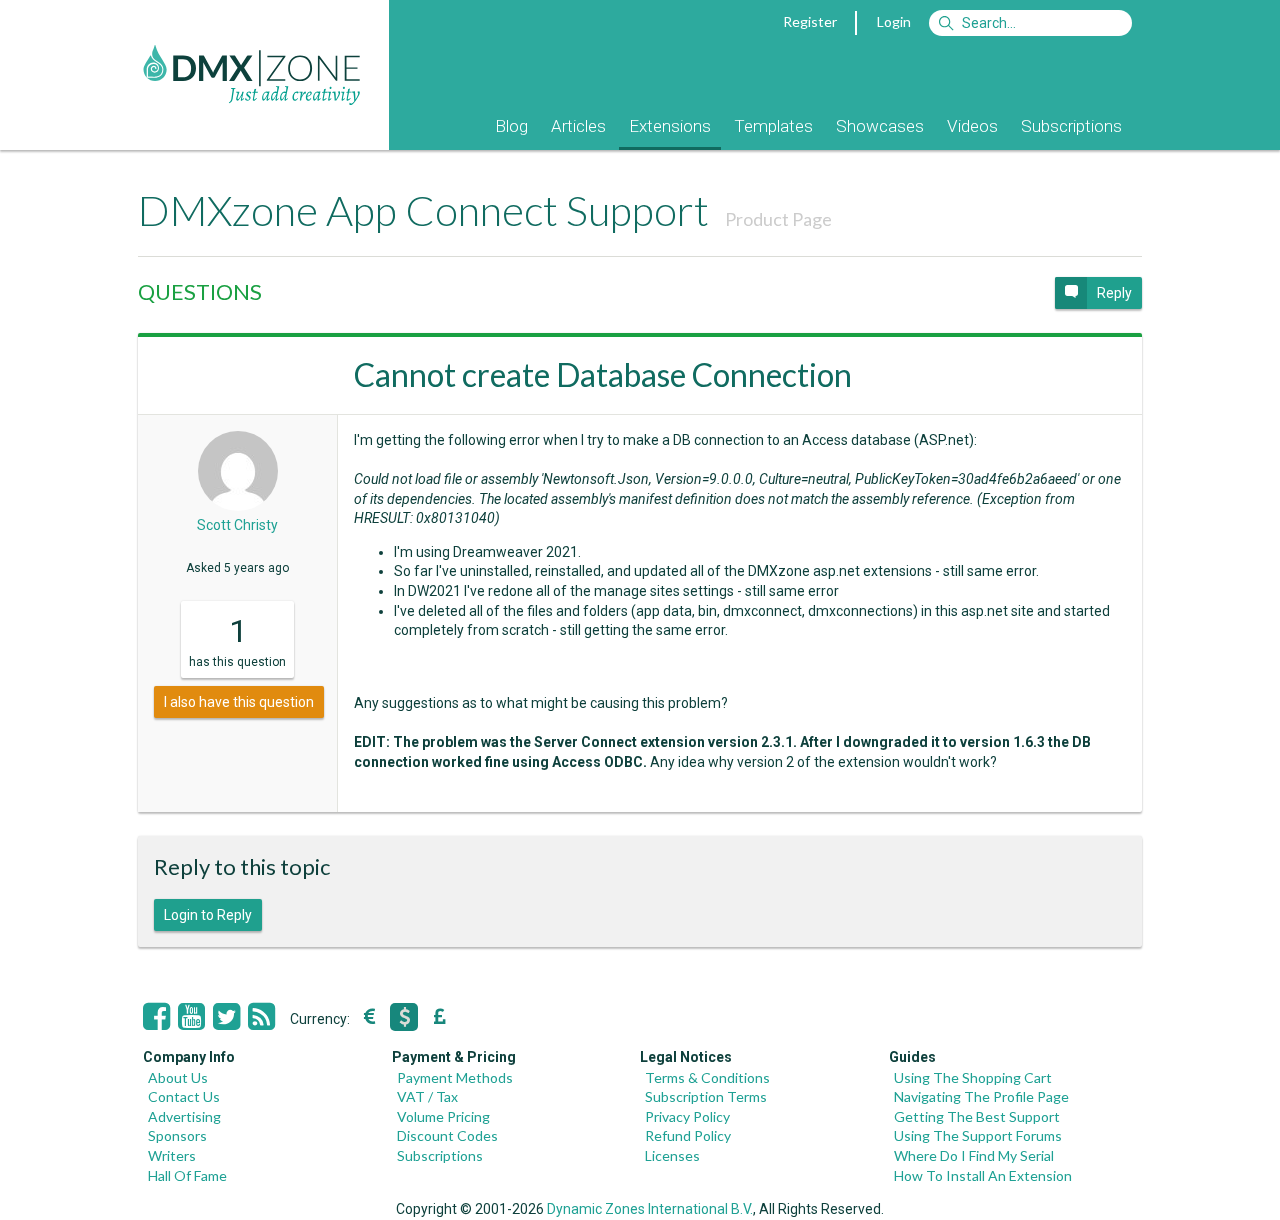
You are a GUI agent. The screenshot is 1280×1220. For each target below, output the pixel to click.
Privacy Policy (687, 1116)
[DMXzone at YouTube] (191, 1017)
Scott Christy (237, 525)
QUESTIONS (200, 291)
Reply (1114, 293)
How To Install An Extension (983, 1175)
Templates (773, 126)
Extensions (670, 126)
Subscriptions (1071, 126)
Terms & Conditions (707, 1077)
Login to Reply (208, 915)
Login (894, 21)
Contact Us (184, 1096)
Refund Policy (688, 1135)
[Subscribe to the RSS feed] (261, 1017)
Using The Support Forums (978, 1135)
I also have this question (239, 702)
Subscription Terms (706, 1096)
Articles (578, 126)
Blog (511, 126)
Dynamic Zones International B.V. (650, 1209)
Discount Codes (447, 1135)
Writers (172, 1155)
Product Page (778, 219)
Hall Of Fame (187, 1175)
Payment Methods (455, 1077)
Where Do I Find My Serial (974, 1155)
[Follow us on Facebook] (156, 1017)
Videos (972, 126)
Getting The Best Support (977, 1116)
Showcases (880, 126)
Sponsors (177, 1135)
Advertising (184, 1116)
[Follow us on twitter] (226, 1017)
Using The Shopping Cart (973, 1077)
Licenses (672, 1155)
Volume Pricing (443, 1116)
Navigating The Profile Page (981, 1096)
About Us (178, 1077)
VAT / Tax (427, 1096)
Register (810, 21)
